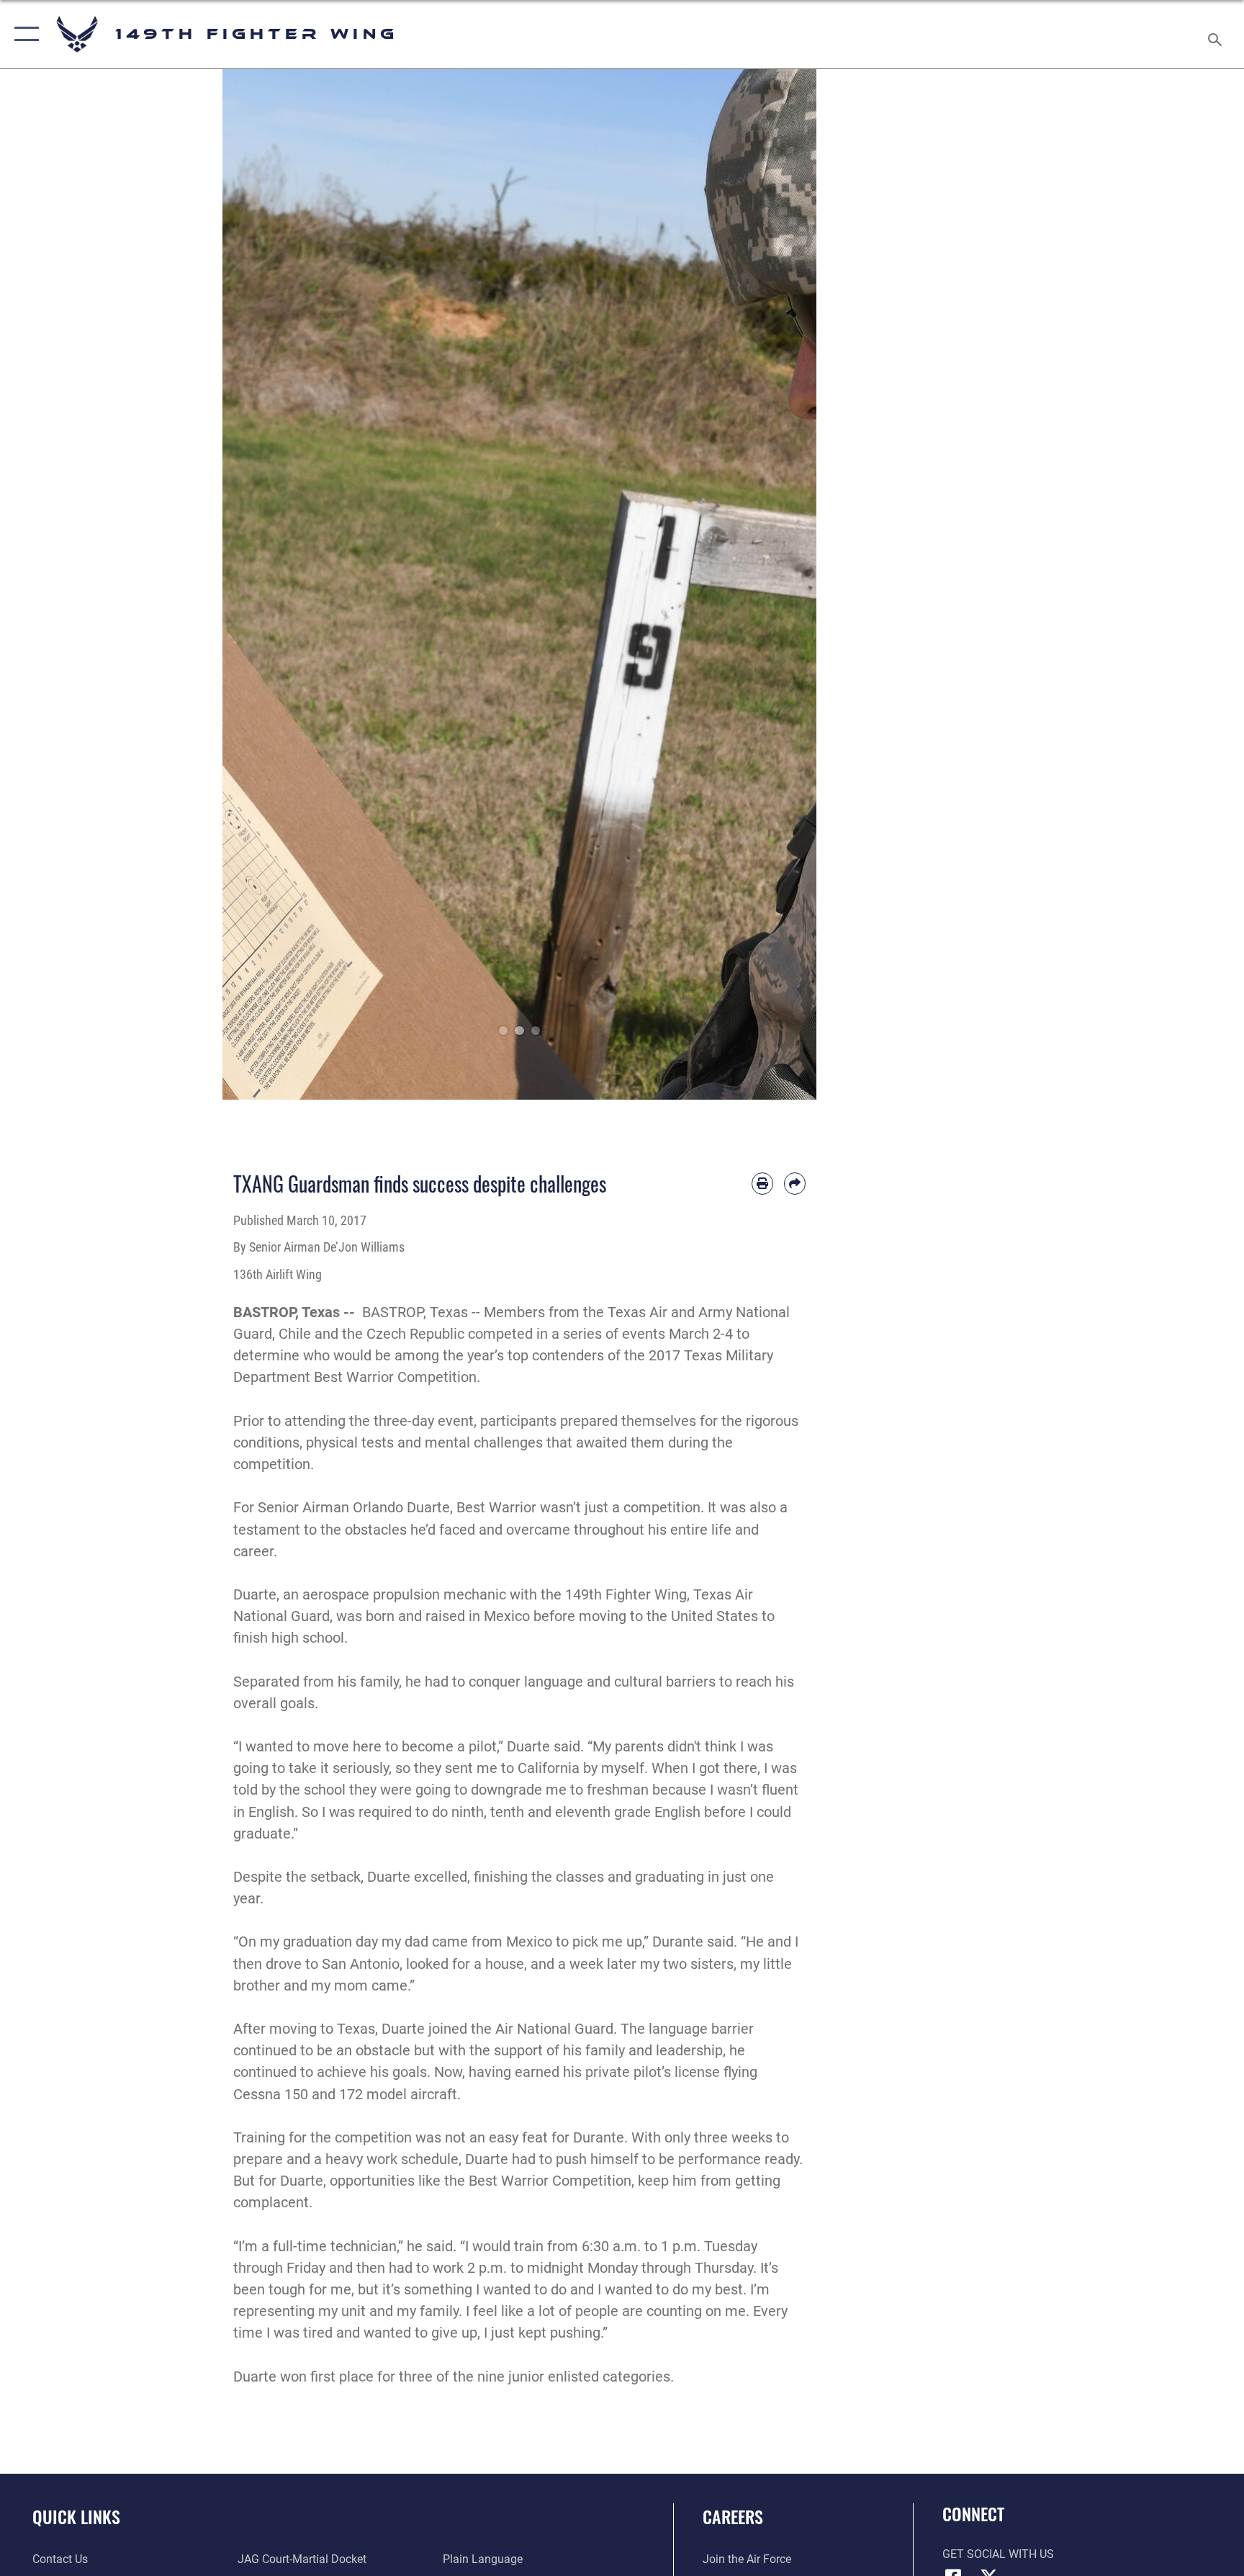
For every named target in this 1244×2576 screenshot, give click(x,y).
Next (787, 584)
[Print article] (762, 1183)
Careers (733, 2516)
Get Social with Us (998, 2554)
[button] (23, 34)
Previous (252, 584)
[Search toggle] (1217, 34)
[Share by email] (795, 1183)
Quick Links (76, 2516)
